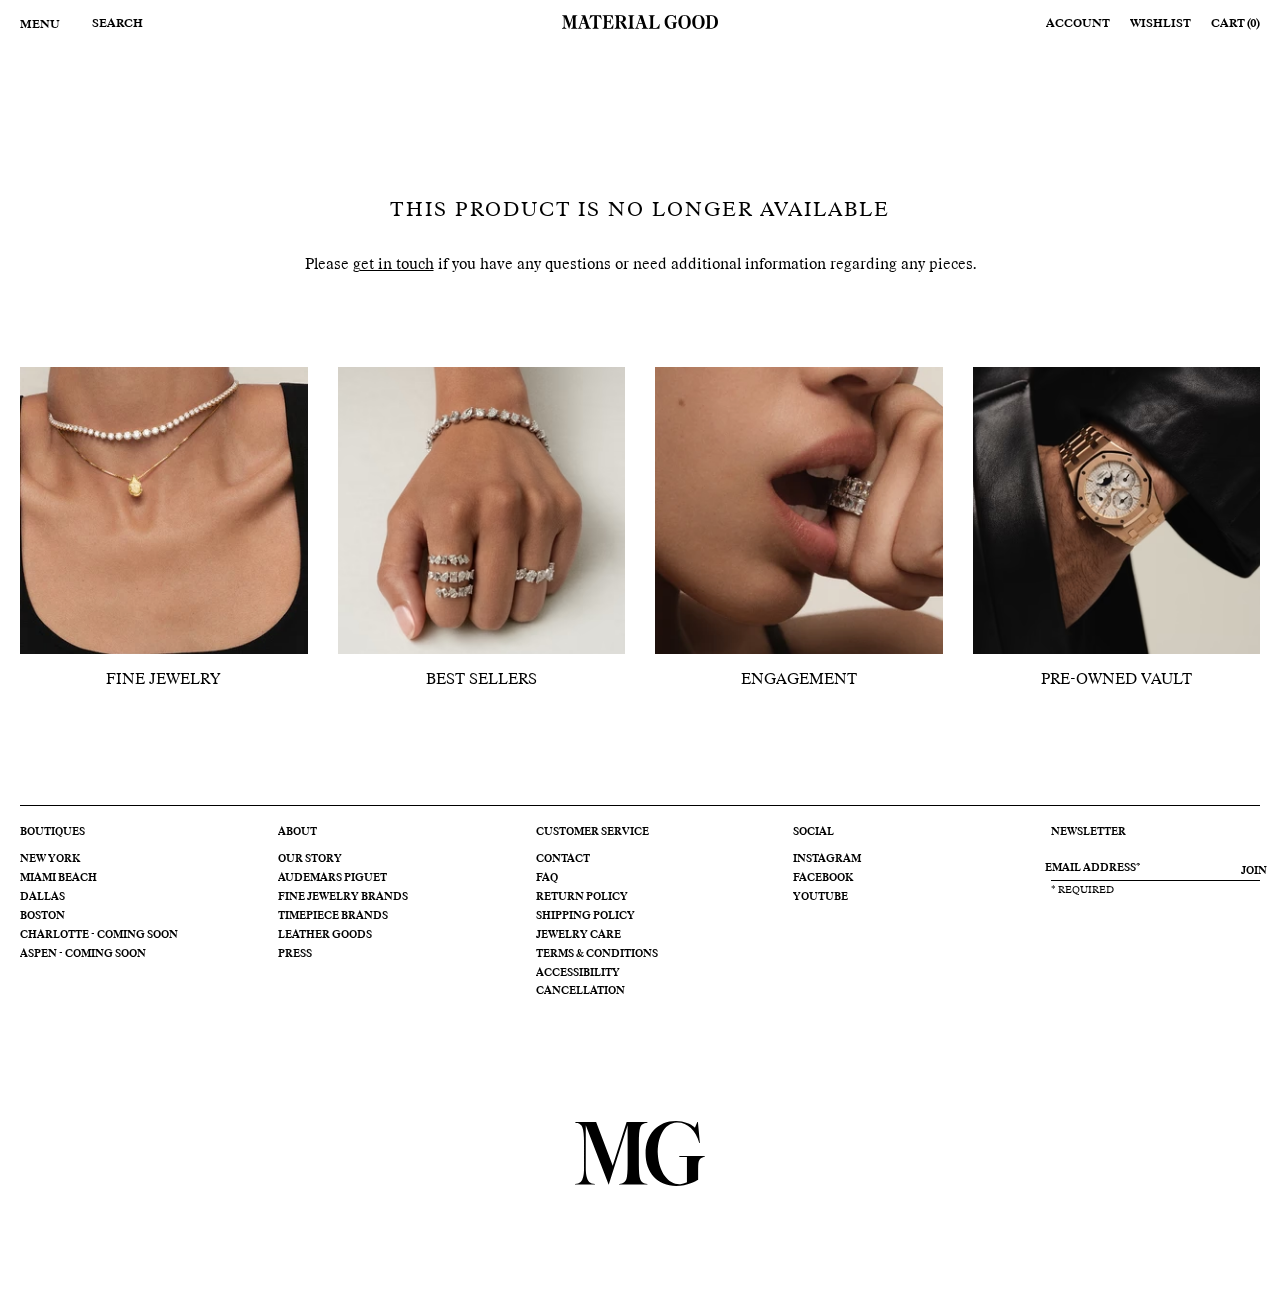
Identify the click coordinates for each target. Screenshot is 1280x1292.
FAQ (547, 878)
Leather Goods (325, 935)
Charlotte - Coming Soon (99, 935)
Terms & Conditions (597, 954)
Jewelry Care (578, 935)
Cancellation (580, 991)
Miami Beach (58, 878)
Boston (42, 916)
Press (295, 954)
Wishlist (1160, 23)
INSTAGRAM (827, 859)
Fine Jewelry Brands (343, 897)
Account (1078, 23)
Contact (563, 859)
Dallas (42, 897)
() (1235, 23)
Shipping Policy (585, 916)
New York (50, 859)
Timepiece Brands (333, 916)
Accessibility (578, 973)
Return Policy (582, 897)
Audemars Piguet (332, 878)
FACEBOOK (823, 878)
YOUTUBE (820, 897)
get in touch (393, 264)
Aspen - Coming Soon (83, 954)
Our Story (310, 859)
